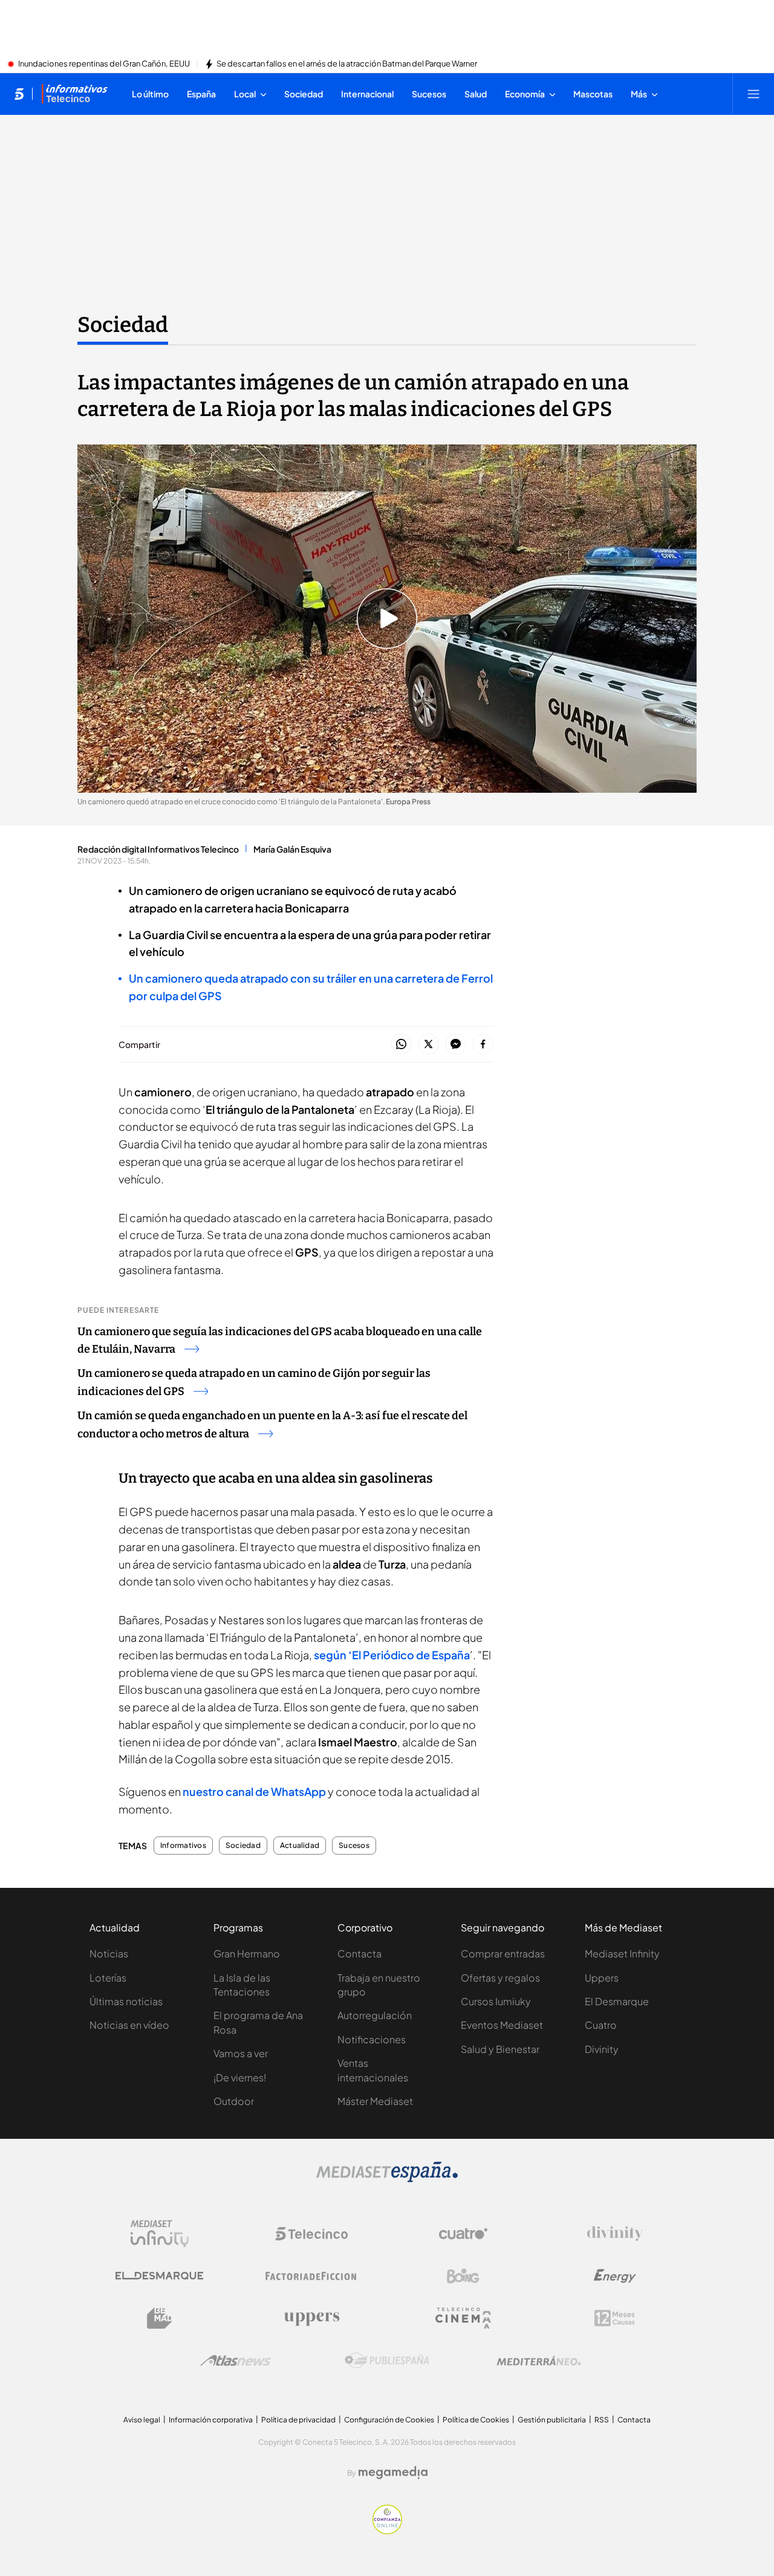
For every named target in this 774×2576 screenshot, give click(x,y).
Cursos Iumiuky (496, 2001)
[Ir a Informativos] (74, 94)
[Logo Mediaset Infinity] (160, 2234)
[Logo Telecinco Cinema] (463, 2318)
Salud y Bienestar (500, 2049)
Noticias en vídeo (129, 2025)
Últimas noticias (126, 2001)
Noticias (109, 1953)
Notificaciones (372, 2039)
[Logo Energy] (615, 2276)
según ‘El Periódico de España (392, 1655)
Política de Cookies (476, 2420)
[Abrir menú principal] (753, 94)
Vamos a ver (241, 2053)
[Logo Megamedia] (393, 2473)
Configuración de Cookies (389, 2420)
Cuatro (601, 2025)
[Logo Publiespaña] (387, 2361)
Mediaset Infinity (622, 1953)
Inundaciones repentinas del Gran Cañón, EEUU (104, 64)
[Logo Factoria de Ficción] (311, 2276)
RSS (602, 2420)
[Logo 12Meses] (615, 2318)
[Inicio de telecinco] (19, 94)
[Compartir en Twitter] (428, 1045)
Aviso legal (142, 2420)
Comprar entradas (503, 1953)
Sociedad (123, 325)
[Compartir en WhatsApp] (401, 1045)
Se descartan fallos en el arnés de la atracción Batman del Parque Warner (347, 64)
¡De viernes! (240, 2077)
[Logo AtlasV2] (236, 2360)
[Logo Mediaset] (387, 2179)
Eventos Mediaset (502, 2025)
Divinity (602, 2049)
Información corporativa (211, 2420)
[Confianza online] (387, 2531)
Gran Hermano (247, 1953)
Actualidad (300, 1846)
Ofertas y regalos (500, 1978)
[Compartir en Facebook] (483, 1045)
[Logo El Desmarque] (159, 2276)
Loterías (108, 1978)
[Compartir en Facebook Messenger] (456, 1045)
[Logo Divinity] (615, 2234)
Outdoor (234, 2101)
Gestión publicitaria (552, 2420)
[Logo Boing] (463, 2276)
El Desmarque (617, 2001)
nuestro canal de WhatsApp (255, 1791)
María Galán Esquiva (292, 849)
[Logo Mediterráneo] (539, 2361)
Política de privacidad (298, 2420)
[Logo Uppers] (311, 2318)
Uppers (602, 1978)
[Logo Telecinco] (311, 2234)
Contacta (359, 1953)
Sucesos (354, 1846)
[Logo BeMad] (160, 2318)
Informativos (183, 1846)
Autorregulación (375, 2015)
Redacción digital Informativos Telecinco (158, 849)
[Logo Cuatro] (463, 2234)
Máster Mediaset (375, 2101)
